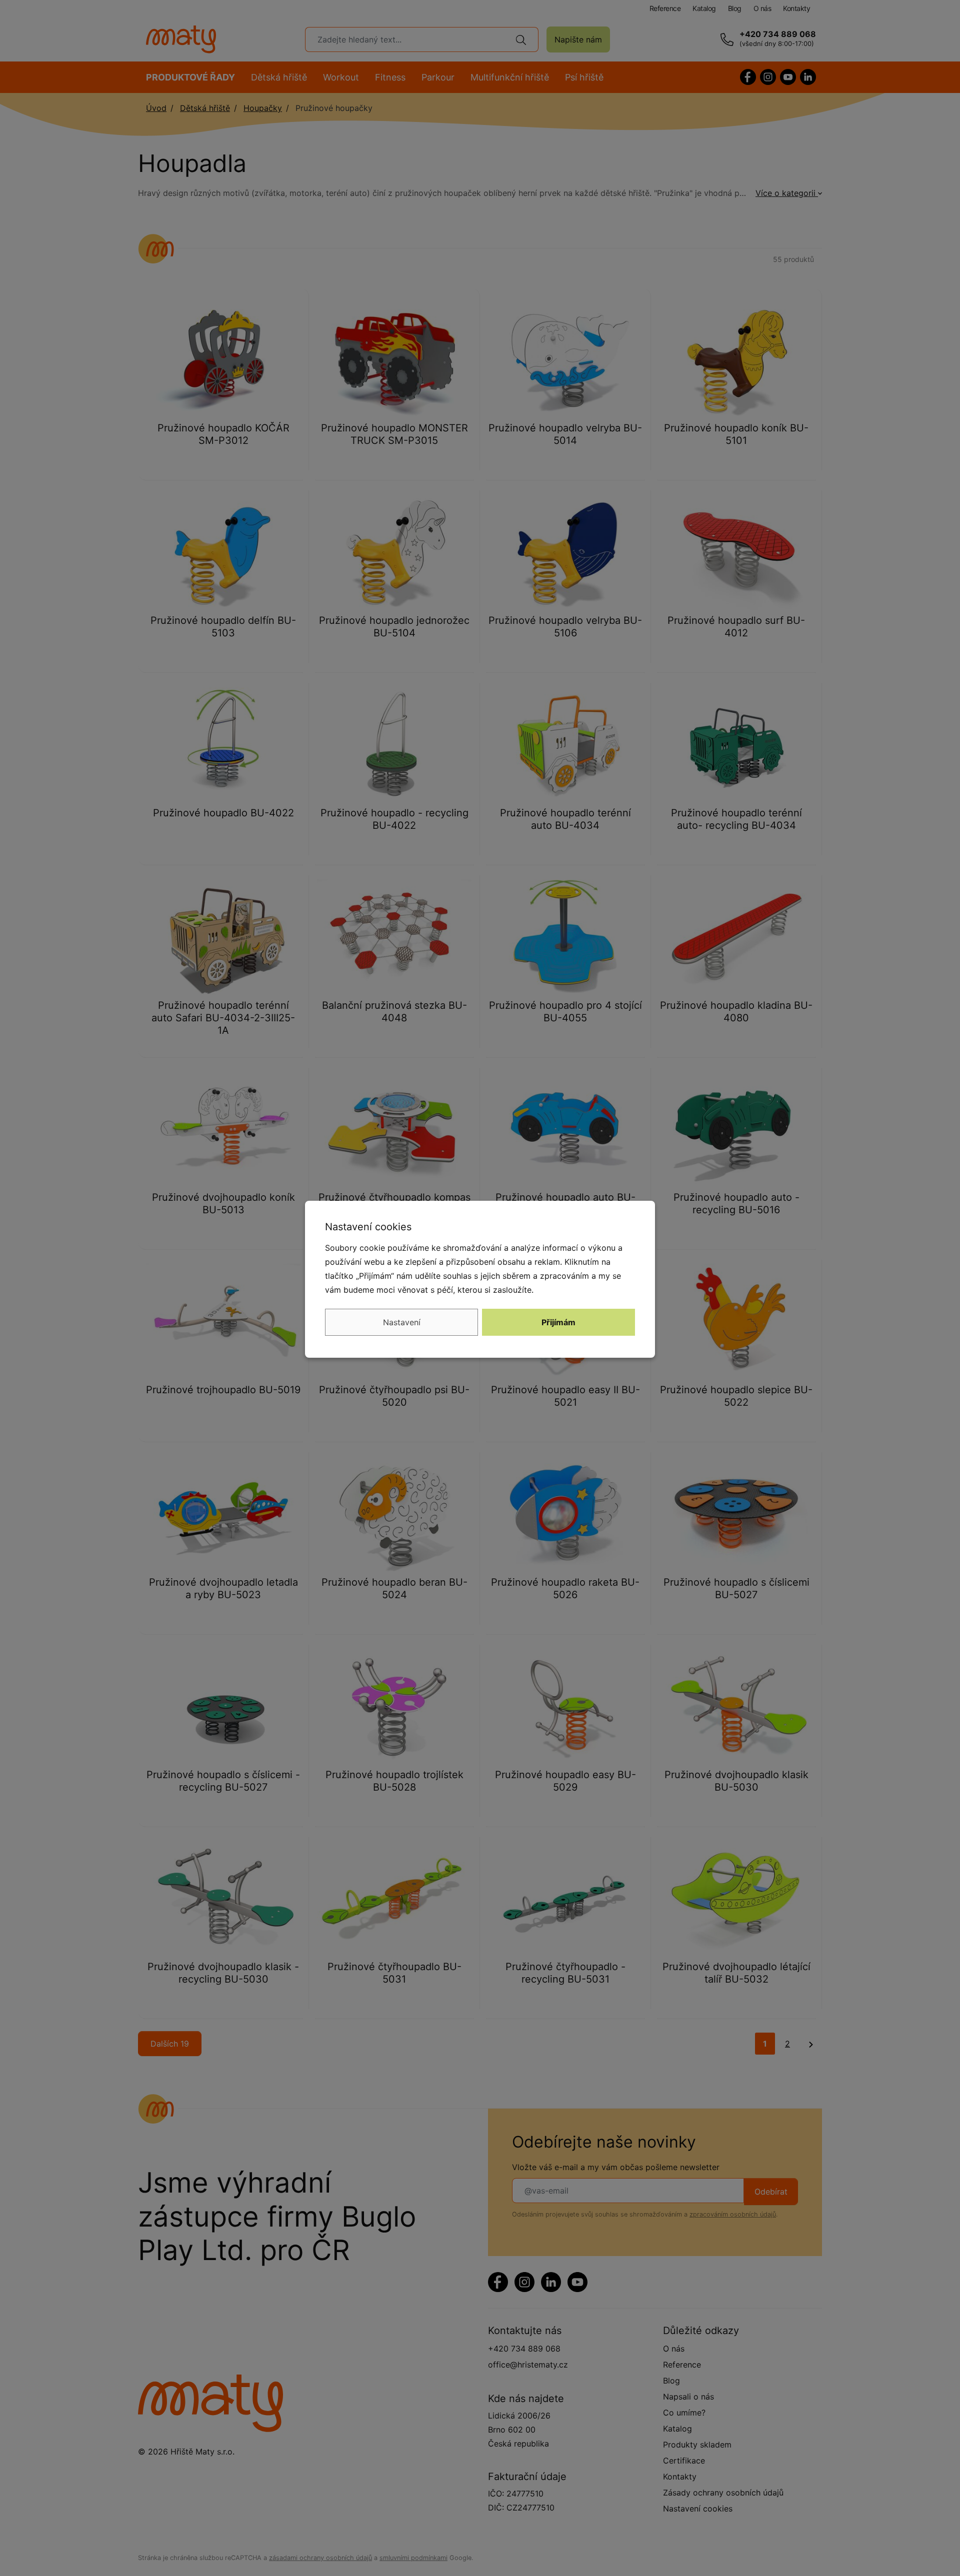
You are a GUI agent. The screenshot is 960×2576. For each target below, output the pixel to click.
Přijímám (558, 1322)
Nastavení (402, 1322)
